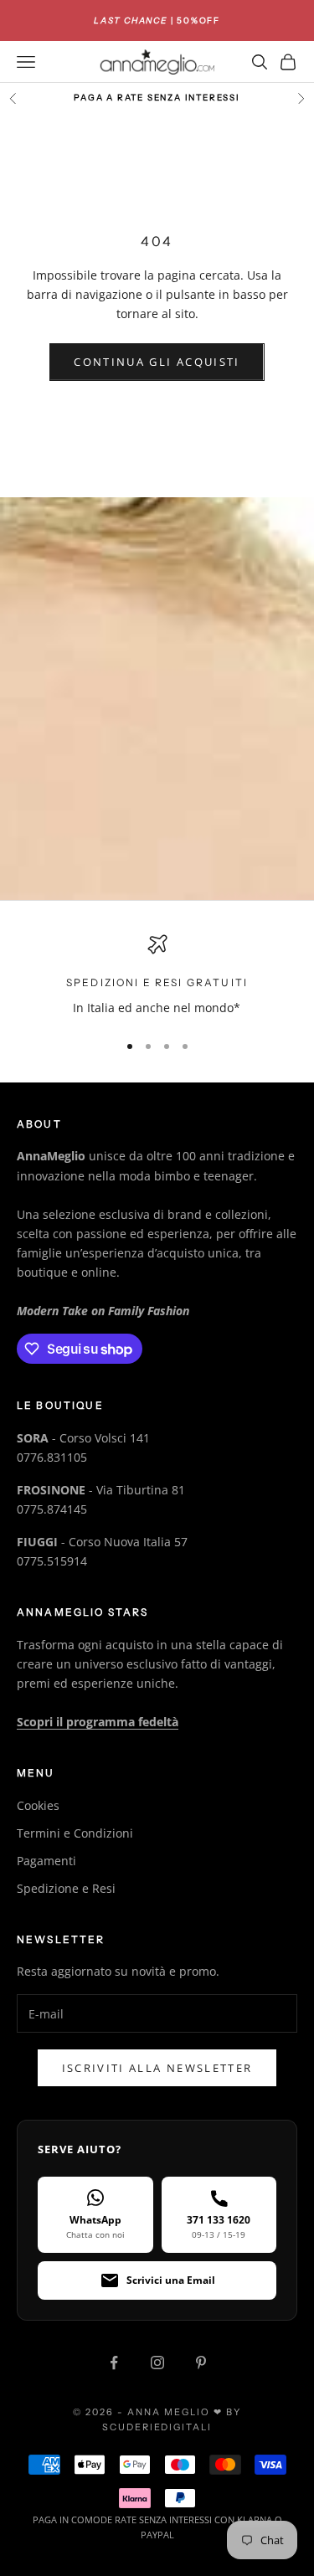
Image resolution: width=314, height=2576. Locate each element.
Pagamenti (46, 1861)
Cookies (38, 1805)
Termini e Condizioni (75, 1833)
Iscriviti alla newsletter (157, 2068)
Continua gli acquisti (157, 362)
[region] (157, 976)
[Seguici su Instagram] (157, 2363)
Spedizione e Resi (66, 1888)
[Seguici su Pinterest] (201, 2363)
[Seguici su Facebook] (114, 2363)
